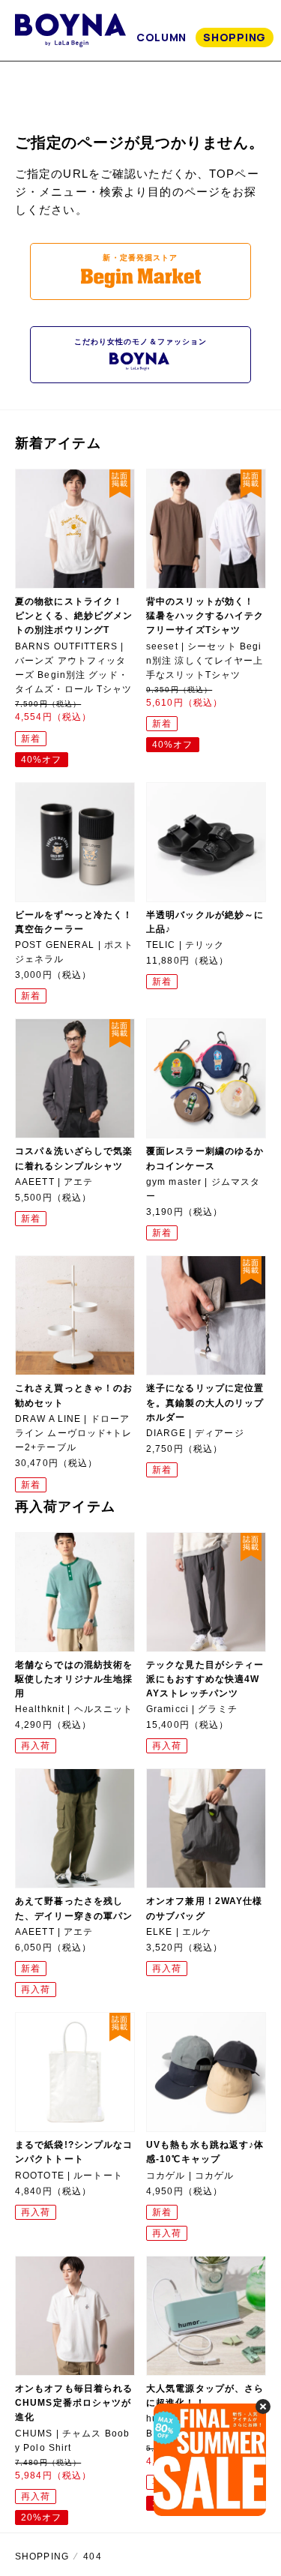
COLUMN (161, 37)
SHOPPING (235, 37)
